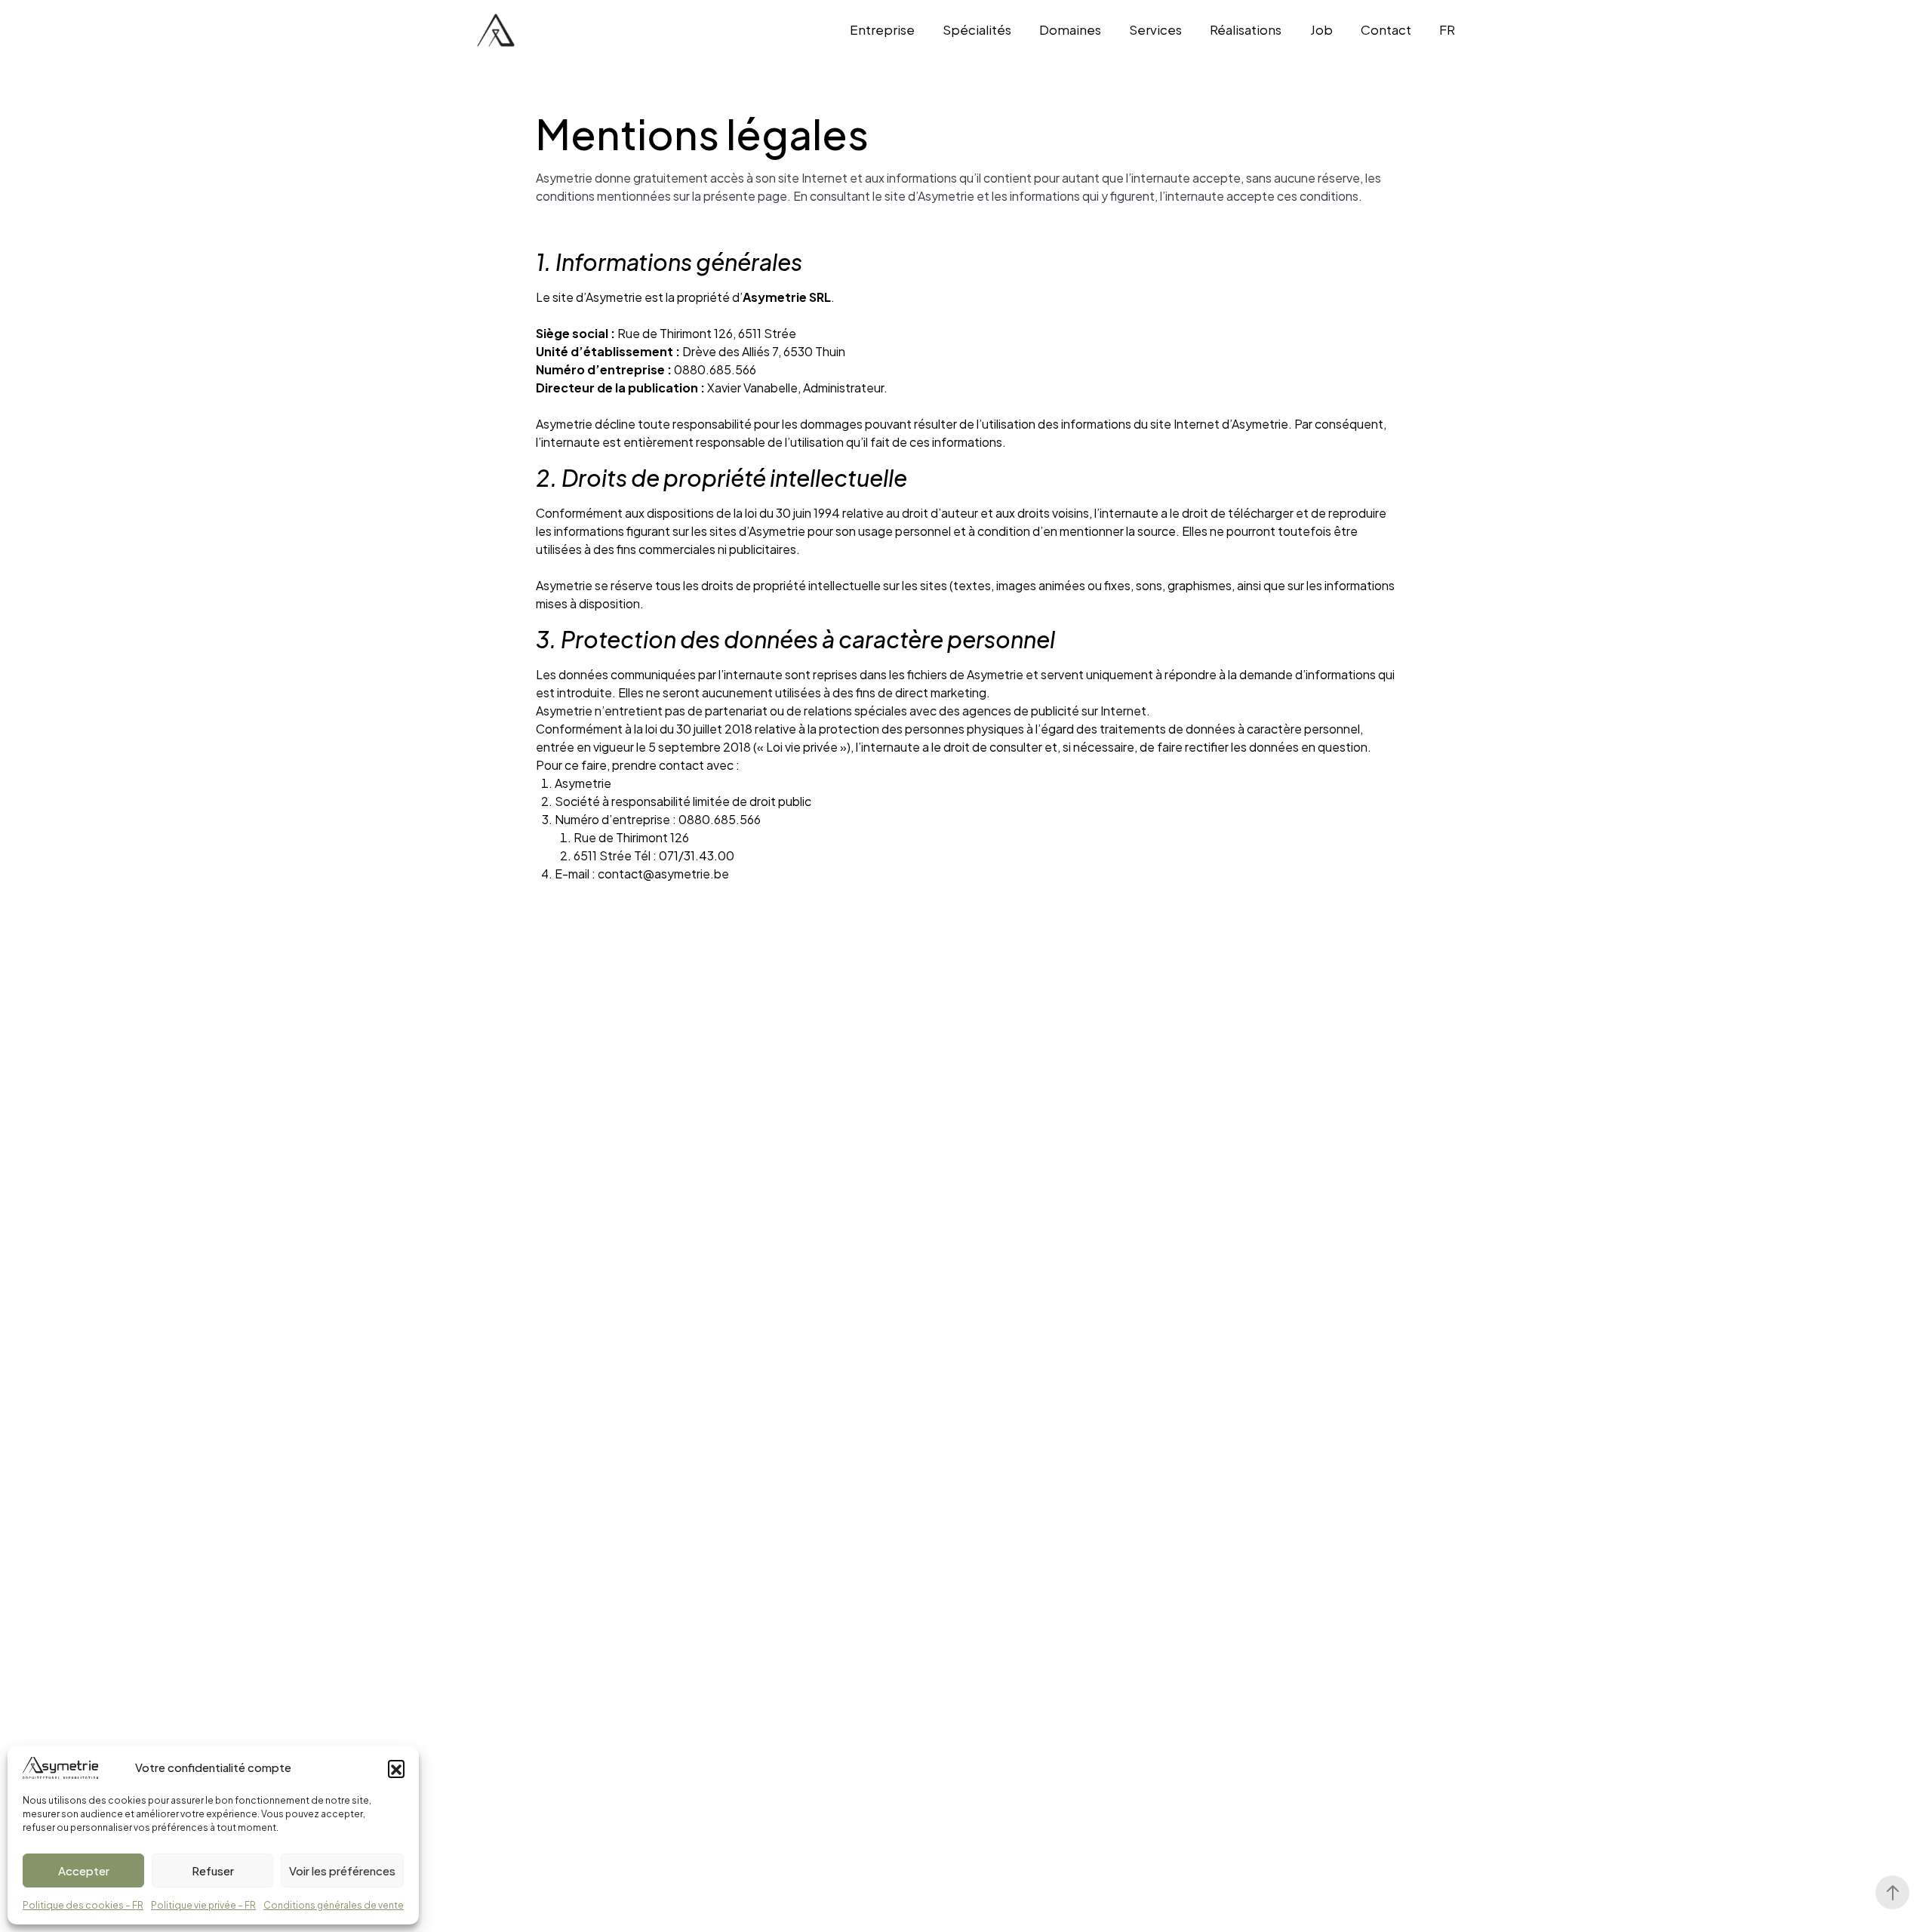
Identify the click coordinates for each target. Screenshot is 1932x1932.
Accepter (84, 1870)
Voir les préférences (342, 1870)
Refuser (213, 1870)
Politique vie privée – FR (203, 1905)
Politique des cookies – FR (83, 1905)
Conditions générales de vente (334, 1905)
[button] (396, 1768)
